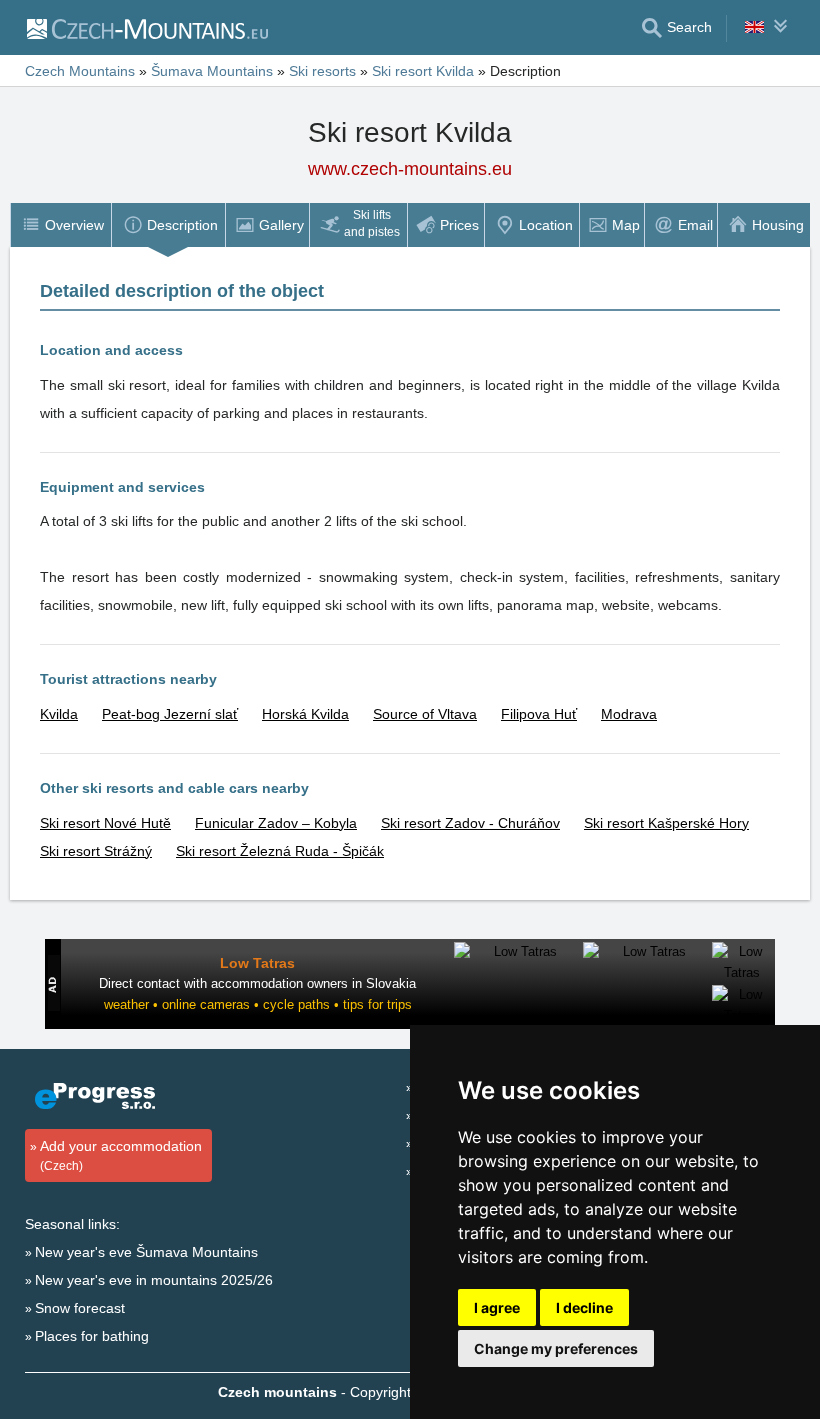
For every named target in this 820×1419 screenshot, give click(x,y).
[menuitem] (60, 225)
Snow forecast (80, 1308)
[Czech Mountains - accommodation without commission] (146, 28)
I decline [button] (584, 1307)
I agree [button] (497, 1307)
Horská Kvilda (305, 714)
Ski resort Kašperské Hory (666, 823)
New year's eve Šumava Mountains (146, 1252)
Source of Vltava (425, 714)
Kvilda (59, 714)
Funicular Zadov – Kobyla (276, 823)
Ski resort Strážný (96, 851)
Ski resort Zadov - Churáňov (470, 823)
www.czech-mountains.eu (410, 169)
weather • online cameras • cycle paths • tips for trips (258, 1004)
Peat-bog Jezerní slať (170, 714)
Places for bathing (92, 1336)
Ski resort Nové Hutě (105, 823)
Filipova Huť (539, 714)
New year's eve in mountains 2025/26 (154, 1280)
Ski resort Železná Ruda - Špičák (280, 851)
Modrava (629, 714)
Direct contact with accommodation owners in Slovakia (257, 983)
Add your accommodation (121, 1155)
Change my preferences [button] (556, 1348)
